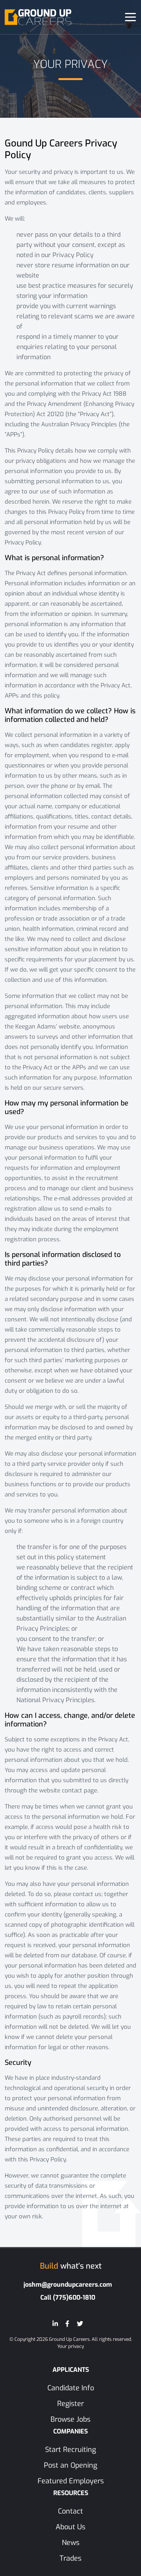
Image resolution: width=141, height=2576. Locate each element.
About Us (70, 2527)
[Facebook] (67, 2324)
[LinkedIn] (55, 2324)
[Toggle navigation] (130, 17)
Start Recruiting (70, 2450)
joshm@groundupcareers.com (68, 2285)
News (71, 2543)
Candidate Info (71, 2388)
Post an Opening (70, 2465)
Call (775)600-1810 (68, 2297)
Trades (70, 2558)
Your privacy (70, 2346)
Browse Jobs (70, 2419)
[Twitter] (80, 2324)
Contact (70, 2511)
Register (70, 2404)
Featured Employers (71, 2481)
